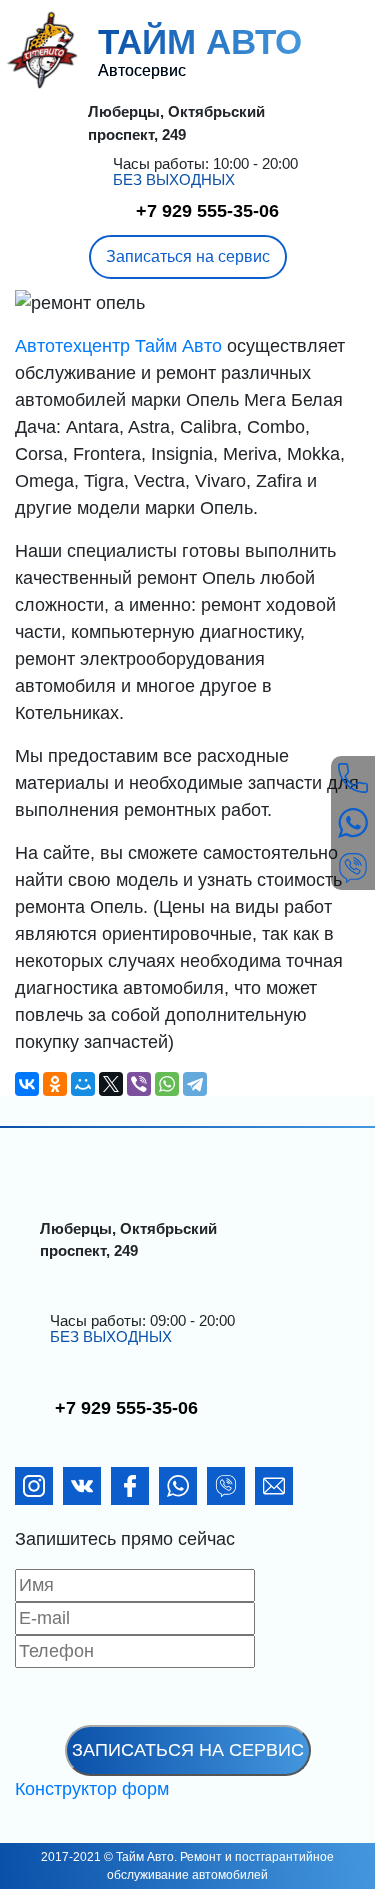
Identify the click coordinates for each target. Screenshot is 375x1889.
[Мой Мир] (83, 1084)
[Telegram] (195, 1084)
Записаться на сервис (188, 256)
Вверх (319, 1865)
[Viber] (139, 1084)
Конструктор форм (92, 1789)
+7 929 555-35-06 (207, 211)
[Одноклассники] (55, 1084)
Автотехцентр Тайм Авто (121, 346)
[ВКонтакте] (27, 1084)
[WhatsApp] (167, 1084)
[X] (111, 1084)
